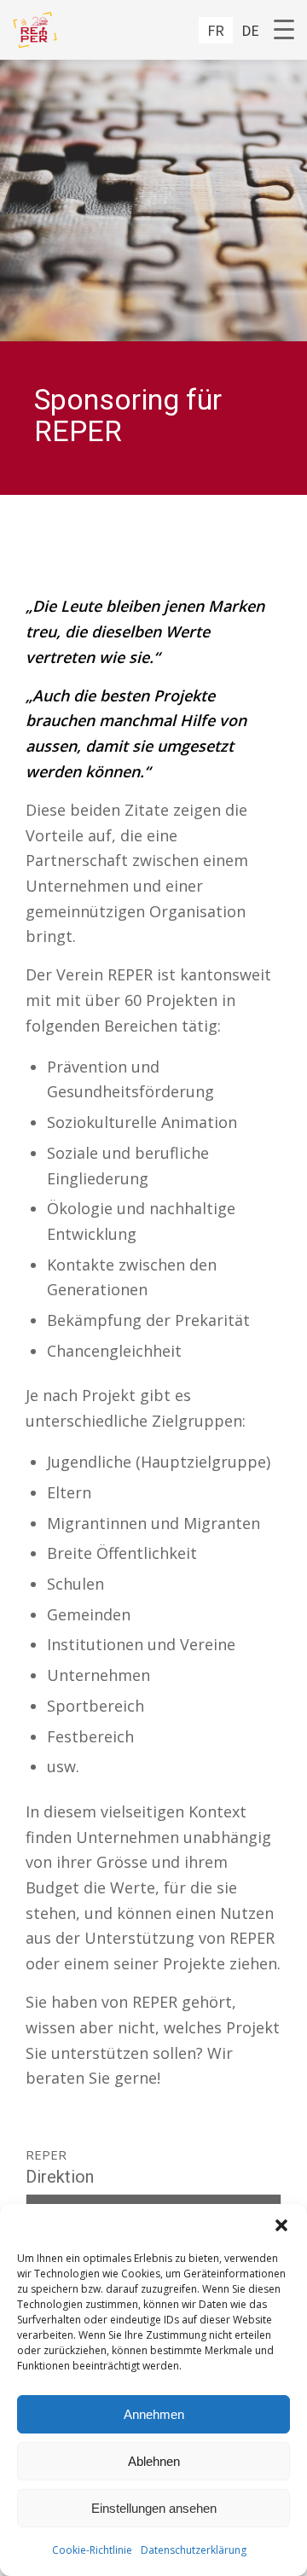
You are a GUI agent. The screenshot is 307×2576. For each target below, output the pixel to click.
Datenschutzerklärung (194, 2550)
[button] (281, 2225)
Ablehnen (154, 2461)
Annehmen (154, 2414)
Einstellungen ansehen (154, 2508)
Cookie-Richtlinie (92, 2550)
